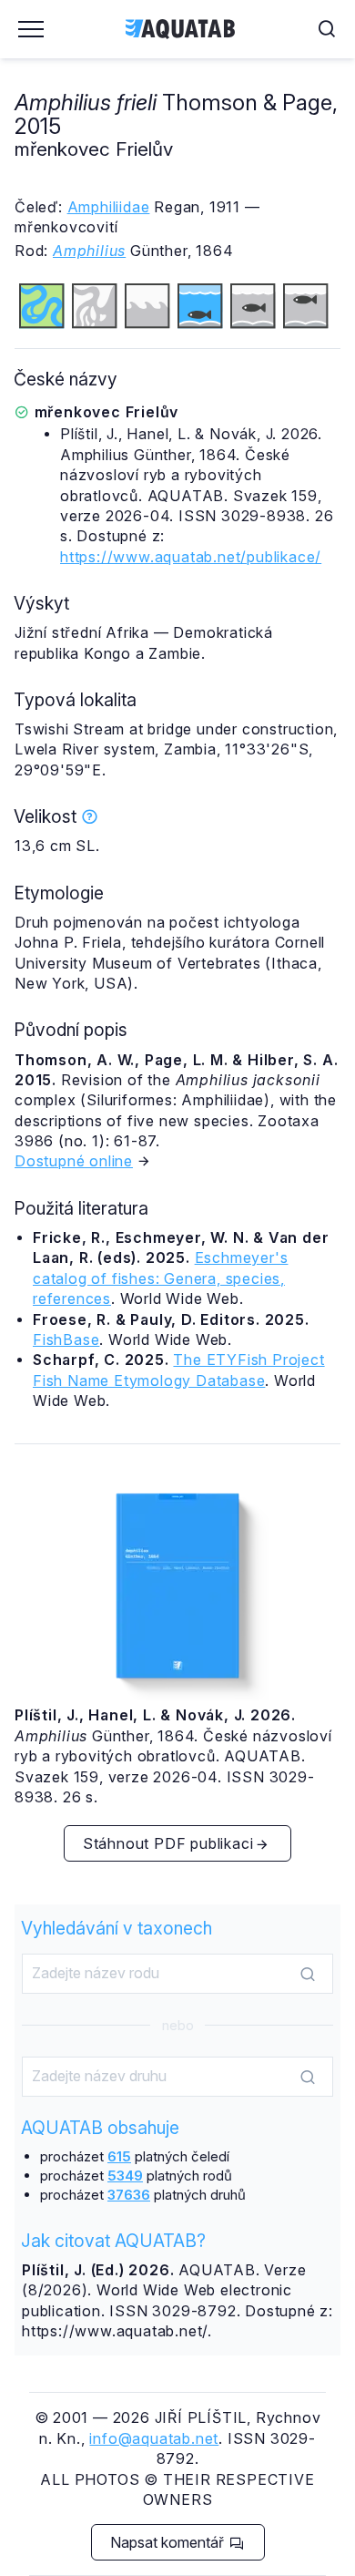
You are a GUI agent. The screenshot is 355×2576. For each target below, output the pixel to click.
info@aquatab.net (154, 2438)
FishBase (66, 1339)
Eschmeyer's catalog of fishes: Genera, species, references (160, 1278)
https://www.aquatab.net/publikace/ (191, 557)
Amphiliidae (109, 207)
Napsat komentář (169, 2542)
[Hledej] (308, 1975)
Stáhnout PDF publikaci (168, 1843)
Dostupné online (74, 1161)
